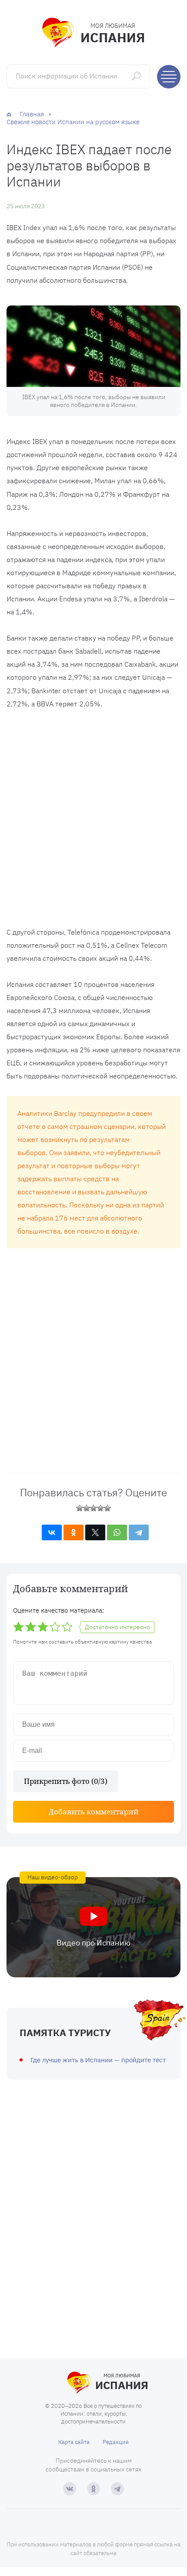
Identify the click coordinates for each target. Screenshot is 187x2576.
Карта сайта (74, 2442)
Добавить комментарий (94, 1812)
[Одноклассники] (73, 1532)
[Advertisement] (93, 820)
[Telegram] (139, 1532)
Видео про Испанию (93, 1943)
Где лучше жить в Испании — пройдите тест (98, 2060)
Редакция (116, 2442)
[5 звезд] (107, 1508)
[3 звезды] (93, 1508)
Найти (137, 76)
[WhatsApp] (117, 1532)
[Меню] (169, 77)
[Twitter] (95, 1532)
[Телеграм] (117, 2489)
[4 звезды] (100, 1508)
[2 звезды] (87, 1508)
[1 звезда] (80, 1508)
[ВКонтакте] (52, 1532)
